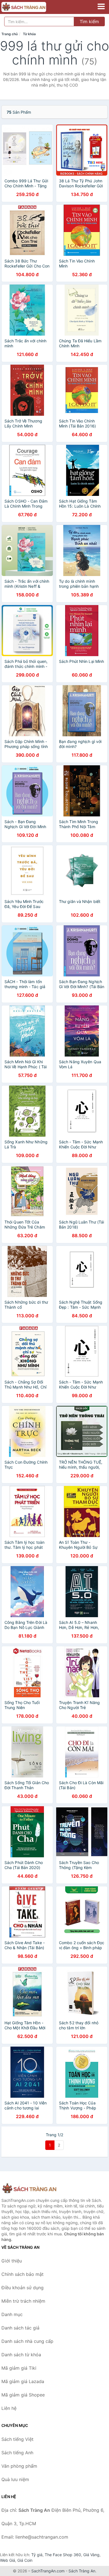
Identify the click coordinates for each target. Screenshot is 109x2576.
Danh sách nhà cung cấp (27, 2341)
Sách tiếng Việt (17, 2439)
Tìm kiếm (89, 21)
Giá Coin (25, 2560)
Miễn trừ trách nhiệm (23, 2301)
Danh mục (12, 2314)
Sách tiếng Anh (17, 2453)
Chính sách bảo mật (22, 2274)
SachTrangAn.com (48, 2571)
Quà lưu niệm (15, 2479)
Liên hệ (9, 2408)
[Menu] (101, 6)
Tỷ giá (37, 2555)
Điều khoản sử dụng (22, 2288)
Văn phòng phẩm (19, 2466)
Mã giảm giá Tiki (19, 2368)
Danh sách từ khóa (21, 2355)
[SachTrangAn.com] (32, 7)
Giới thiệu (12, 2261)
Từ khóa (29, 34)
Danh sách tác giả (20, 2328)
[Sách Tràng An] (29, 2189)
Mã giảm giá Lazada (23, 2381)
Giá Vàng (91, 2555)
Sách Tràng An (82, 2571)
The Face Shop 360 (63, 2555)
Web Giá (8, 2560)
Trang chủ (10, 34)
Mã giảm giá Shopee (23, 2395)
